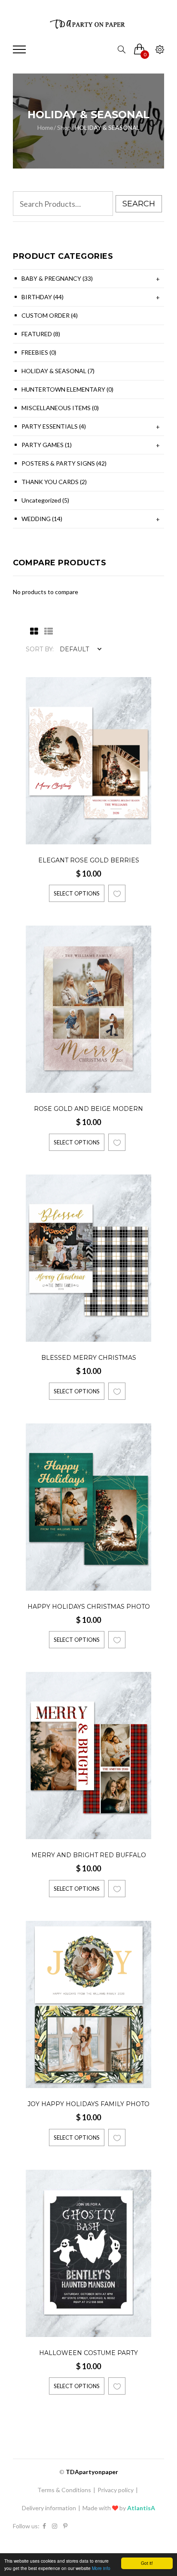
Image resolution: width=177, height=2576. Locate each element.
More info (101, 2568)
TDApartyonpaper (92, 2472)
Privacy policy (116, 2490)
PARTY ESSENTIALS (54, 426)
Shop (64, 127)
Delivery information (49, 2508)
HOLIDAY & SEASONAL (58, 371)
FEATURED (41, 334)
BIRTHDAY (43, 297)
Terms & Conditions (64, 2490)
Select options (77, 893)
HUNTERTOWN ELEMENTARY (67, 389)
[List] (46, 632)
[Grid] (32, 632)
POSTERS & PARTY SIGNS (64, 463)
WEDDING (42, 519)
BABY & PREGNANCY (57, 278)
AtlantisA (141, 2508)
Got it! (147, 2563)
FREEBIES (39, 352)
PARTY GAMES (47, 445)
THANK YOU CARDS (54, 482)
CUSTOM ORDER (50, 315)
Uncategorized (45, 500)
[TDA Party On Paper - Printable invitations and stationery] (88, 24)
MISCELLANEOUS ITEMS (60, 408)
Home (45, 127)
